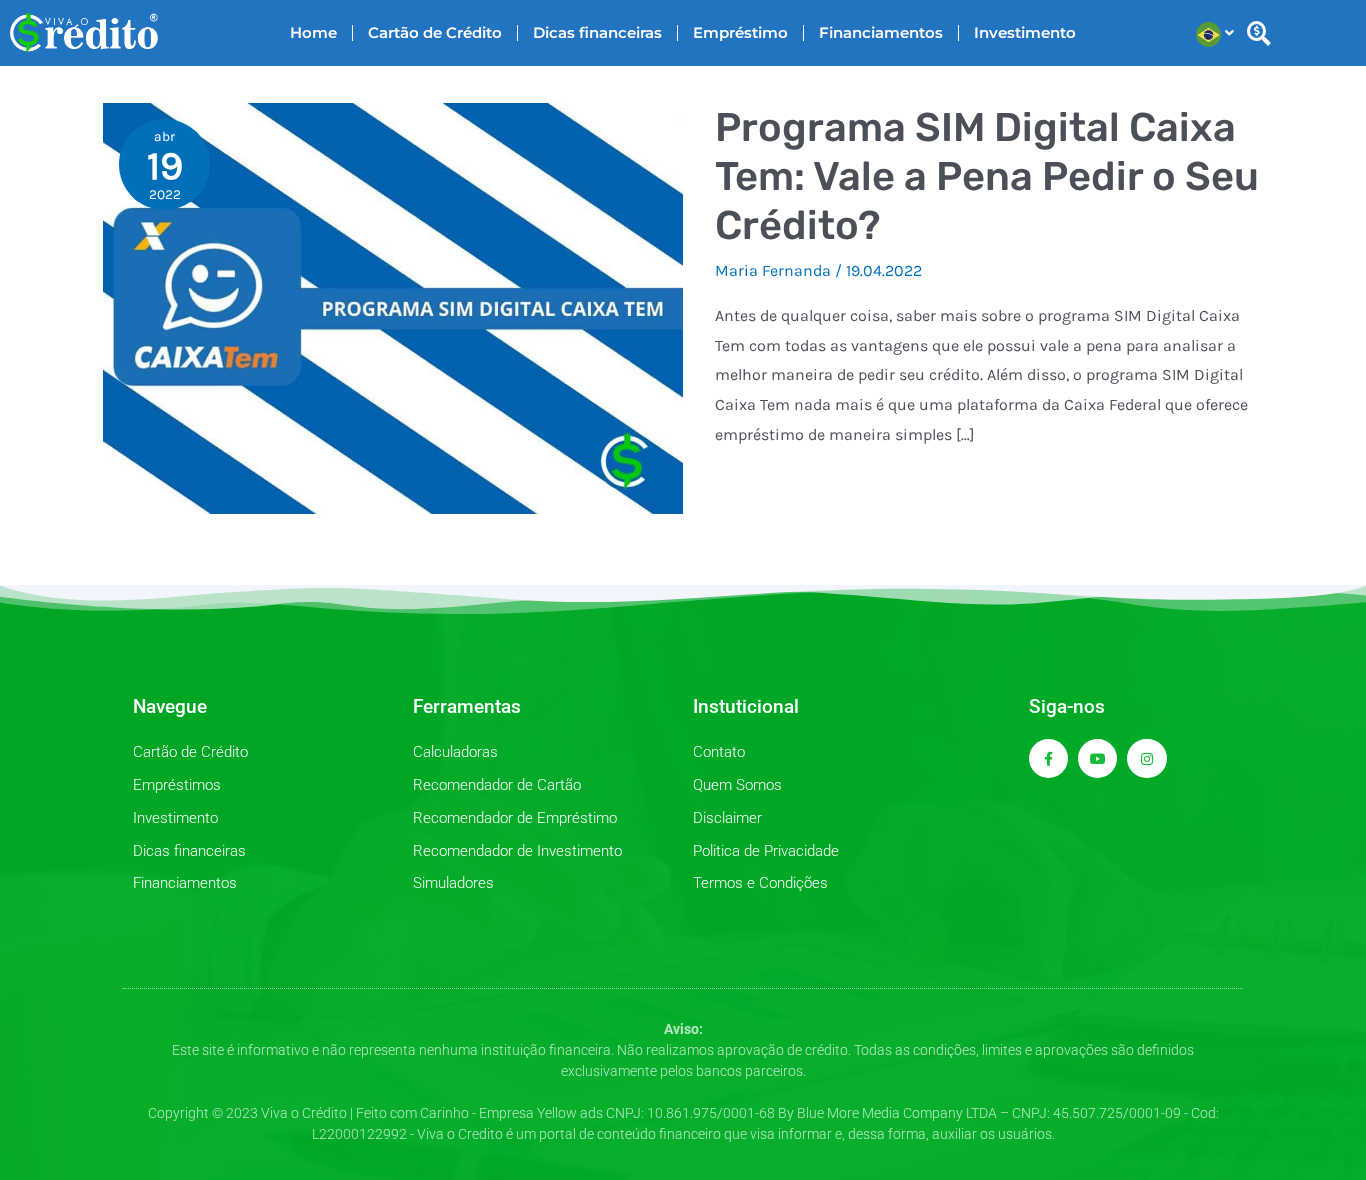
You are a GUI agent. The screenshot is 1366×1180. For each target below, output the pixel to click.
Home (313, 32)
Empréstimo (740, 32)
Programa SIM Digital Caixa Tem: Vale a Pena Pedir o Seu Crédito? (987, 176)
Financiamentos (881, 32)
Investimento (1025, 32)
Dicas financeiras (597, 32)
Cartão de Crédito (435, 32)
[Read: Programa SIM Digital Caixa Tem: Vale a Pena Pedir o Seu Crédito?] (393, 306)
